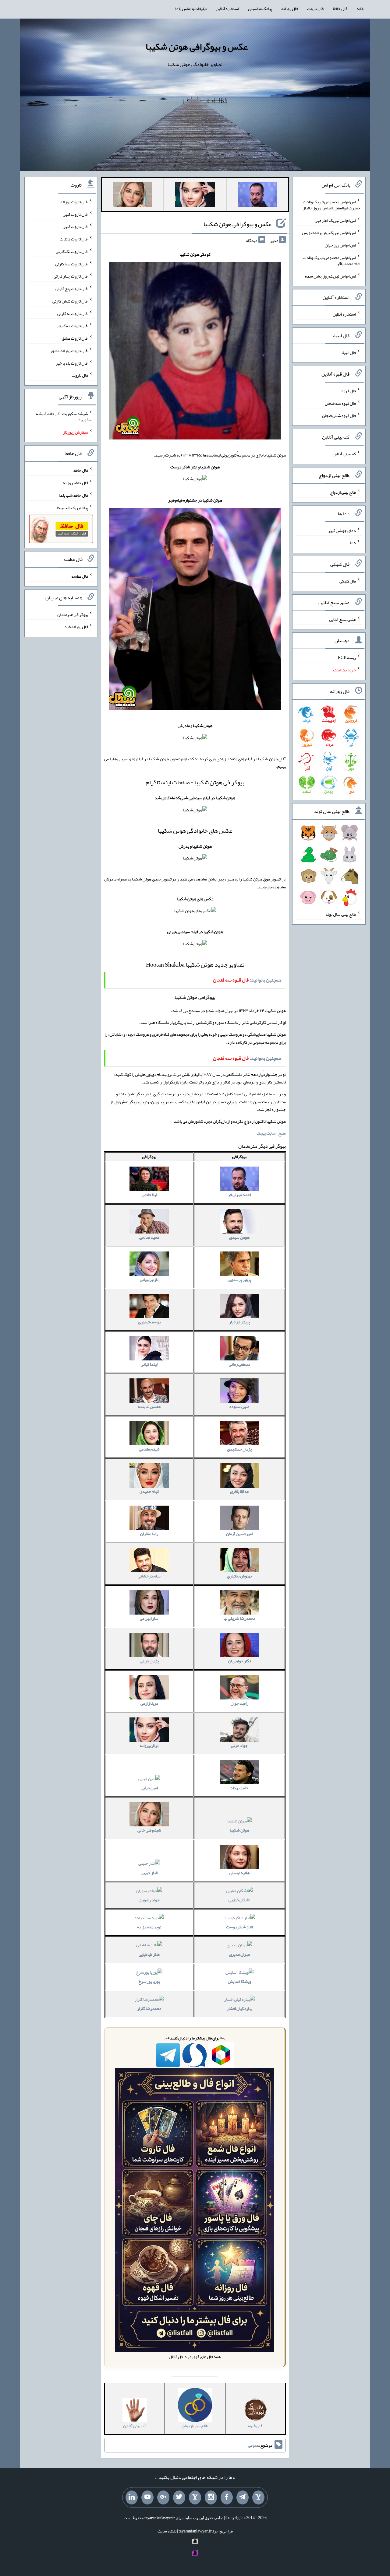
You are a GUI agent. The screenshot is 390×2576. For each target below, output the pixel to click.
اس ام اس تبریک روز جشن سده (330, 276)
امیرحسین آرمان (239, 1534)
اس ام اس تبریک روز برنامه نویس (329, 233)
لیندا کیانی (149, 1364)
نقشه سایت (167, 2531)
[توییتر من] (179, 2497)
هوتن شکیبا (239, 1830)
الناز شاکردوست (239, 1927)
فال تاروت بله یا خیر (72, 363)
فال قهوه (349, 391)
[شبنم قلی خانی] (133, 196)
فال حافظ (340, 9)
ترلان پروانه (149, 1745)
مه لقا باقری (239, 1491)
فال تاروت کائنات (74, 239)
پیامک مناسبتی (260, 9)
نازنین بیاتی (149, 1279)
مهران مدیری (239, 1954)
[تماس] (195, 2497)
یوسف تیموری (149, 1322)
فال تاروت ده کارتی (72, 326)
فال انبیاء (349, 352)
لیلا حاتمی (149, 1195)
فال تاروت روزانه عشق (70, 351)
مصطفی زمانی (239, 1364)
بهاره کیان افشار (239, 2008)
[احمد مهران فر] (257, 196)
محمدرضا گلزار (149, 2008)
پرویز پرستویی (239, 1279)
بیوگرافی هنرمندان (73, 614)
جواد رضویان (149, 1900)
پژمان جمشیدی (239, 1449)
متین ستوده (239, 1406)
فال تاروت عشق (75, 338)
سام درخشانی (149, 1576)
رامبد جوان (239, 1703)
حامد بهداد (239, 1788)
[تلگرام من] (243, 2497)
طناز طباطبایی (149, 1954)
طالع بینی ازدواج (343, 492)
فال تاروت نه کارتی (73, 313)
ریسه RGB (347, 657)
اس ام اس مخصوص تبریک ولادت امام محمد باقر (331, 261)
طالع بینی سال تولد (341, 914)
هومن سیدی (239, 1237)
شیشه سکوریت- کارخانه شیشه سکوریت (64, 417)
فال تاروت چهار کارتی (71, 276)
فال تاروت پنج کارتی (72, 289)
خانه (360, 9)
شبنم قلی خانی (149, 1830)
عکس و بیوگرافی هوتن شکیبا (197, 47)
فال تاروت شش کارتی (70, 301)
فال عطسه (80, 576)
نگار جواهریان (239, 1661)
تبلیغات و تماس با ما (191, 9)
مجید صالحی (149, 1237)
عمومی (253, 2445)
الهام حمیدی (149, 1491)
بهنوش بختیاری (239, 1576)
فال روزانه (290, 9)
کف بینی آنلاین (344, 454)
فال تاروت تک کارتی (72, 251)
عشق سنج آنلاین (342, 619)
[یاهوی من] (258, 2497)
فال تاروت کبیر (76, 214)
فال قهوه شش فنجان (339, 415)
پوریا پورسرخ (149, 1981)
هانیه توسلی (239, 1873)
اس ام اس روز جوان (340, 245)
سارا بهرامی (149, 1618)
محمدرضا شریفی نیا (239, 1618)
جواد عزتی (239, 1745)
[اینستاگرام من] (211, 2497)
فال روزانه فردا (76, 627)
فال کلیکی (348, 581)
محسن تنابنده (149, 1406)
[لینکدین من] (132, 2497)
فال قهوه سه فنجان (340, 403)
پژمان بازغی (149, 1661)
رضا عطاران (149, 1534)
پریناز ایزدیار (239, 1322)
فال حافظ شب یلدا (74, 495)
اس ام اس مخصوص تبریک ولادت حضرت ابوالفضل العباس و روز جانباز (331, 205)
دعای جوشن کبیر (342, 530)
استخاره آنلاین (227, 9)
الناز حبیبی (149, 1873)
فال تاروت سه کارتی (72, 264)
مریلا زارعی (149, 1703)
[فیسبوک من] (227, 2497)
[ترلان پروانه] (195, 196)
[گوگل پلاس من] (163, 2497)
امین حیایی (149, 1788)
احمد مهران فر (239, 1195)
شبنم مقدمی (149, 1449)
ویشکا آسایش (239, 1981)
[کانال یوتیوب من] (147, 2497)
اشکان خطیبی (239, 1900)
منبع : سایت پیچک (271, 1133)
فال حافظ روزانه (75, 483)
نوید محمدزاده (149, 1927)
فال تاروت (315, 9)
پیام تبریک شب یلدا (72, 507)
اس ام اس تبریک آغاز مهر (336, 220)
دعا (353, 543)
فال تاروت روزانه (74, 202)
